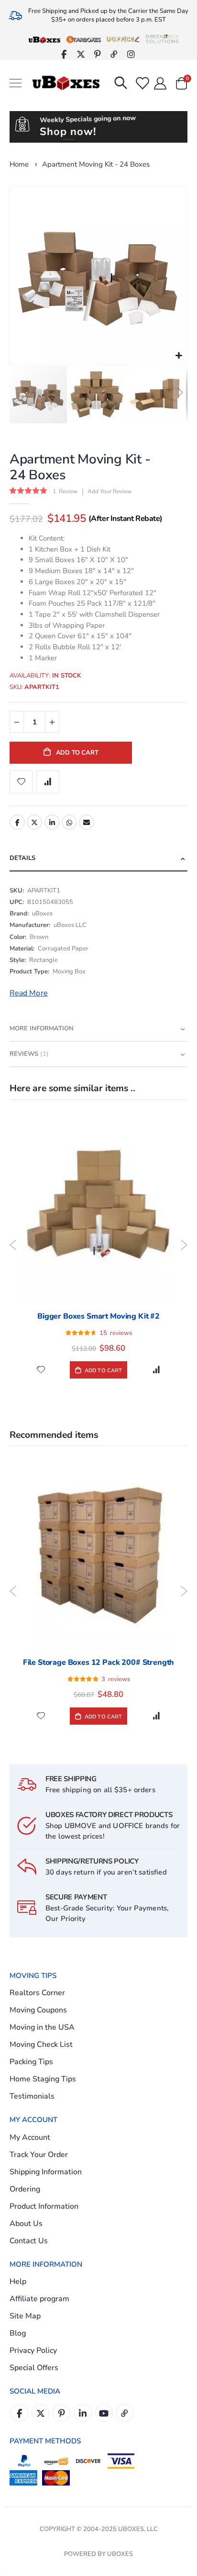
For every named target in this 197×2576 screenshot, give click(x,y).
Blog (18, 2333)
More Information (42, 1028)
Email (87, 822)
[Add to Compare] (156, 1370)
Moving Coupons (38, 2010)
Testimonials (32, 2096)
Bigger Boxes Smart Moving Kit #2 (98, 1316)
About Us (26, 2224)
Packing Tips (31, 2062)
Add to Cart (103, 1371)
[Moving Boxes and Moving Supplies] (66, 83)
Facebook (17, 822)
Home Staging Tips (43, 2079)
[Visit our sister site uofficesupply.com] (123, 39)
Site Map (25, 2316)
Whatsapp (69, 822)
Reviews (28, 1054)
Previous (13, 1245)
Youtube (104, 2413)
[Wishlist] (142, 83)
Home (19, 164)
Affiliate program (39, 2299)
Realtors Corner (37, 1993)
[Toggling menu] (16, 83)
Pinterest (61, 2413)
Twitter (34, 822)
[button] (179, 356)
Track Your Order (39, 2155)
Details (22, 858)
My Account (30, 2137)
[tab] (98, 859)
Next (184, 1245)
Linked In (82, 2413)
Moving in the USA (42, 2027)
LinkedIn (52, 822)
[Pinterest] (97, 54)
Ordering (25, 2189)
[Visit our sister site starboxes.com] (84, 39)
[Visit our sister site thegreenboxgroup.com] (162, 39)
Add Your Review (109, 491)
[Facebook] (64, 54)
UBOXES (120, 2554)
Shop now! (68, 132)
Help (18, 2282)
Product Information (44, 2206)
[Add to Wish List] (41, 1370)
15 (116, 1333)
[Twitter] (81, 54)
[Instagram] (131, 54)
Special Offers (34, 2368)
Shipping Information (46, 2172)
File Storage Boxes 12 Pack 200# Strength (99, 1662)
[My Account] (160, 83)
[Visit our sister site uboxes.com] (44, 39)
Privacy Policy (33, 2350)
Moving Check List (41, 2045)
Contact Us (29, 2241)
